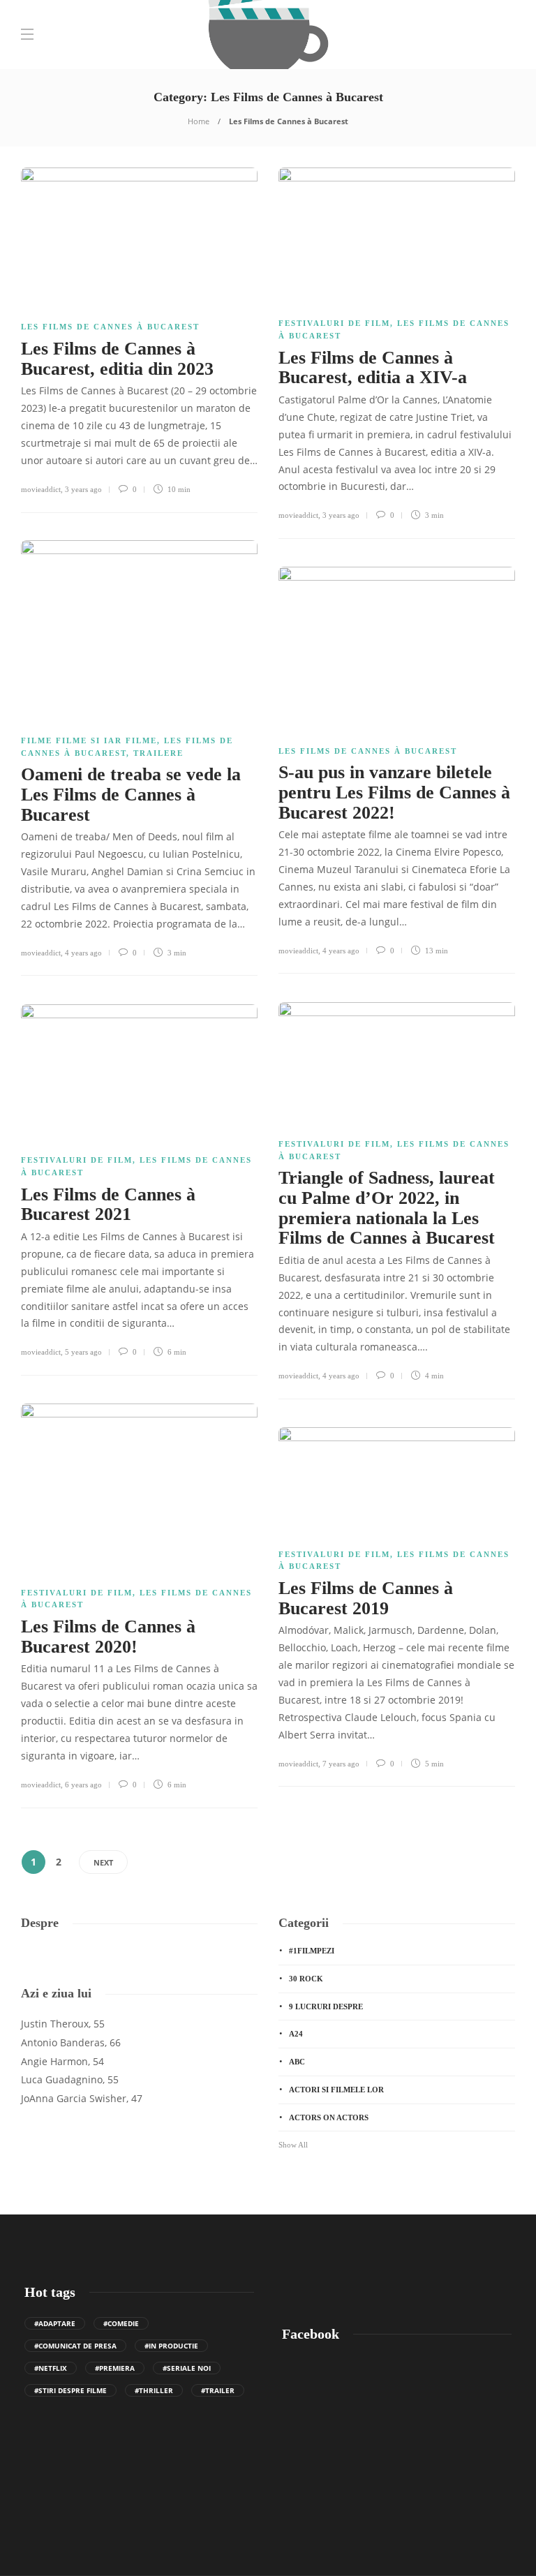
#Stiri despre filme (70, 2390)
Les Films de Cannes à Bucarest (110, 327)
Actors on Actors (329, 2117)
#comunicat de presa (75, 2346)
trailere (158, 753)
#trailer (218, 2390)
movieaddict (41, 489)
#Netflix (51, 2368)
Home (199, 121)
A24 (296, 2034)
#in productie (171, 2346)
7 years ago (341, 1764)
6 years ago (83, 1785)
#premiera (115, 2368)
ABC (297, 2062)
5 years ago (83, 1352)
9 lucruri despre (326, 2007)
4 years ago (83, 953)
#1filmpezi (312, 1951)
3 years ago (83, 489)
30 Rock (306, 1979)
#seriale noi (187, 2368)
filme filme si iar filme (89, 740)
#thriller (154, 2390)
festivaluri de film (334, 323)
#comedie (121, 2323)
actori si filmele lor (336, 2090)
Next (103, 1862)
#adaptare (55, 2323)
